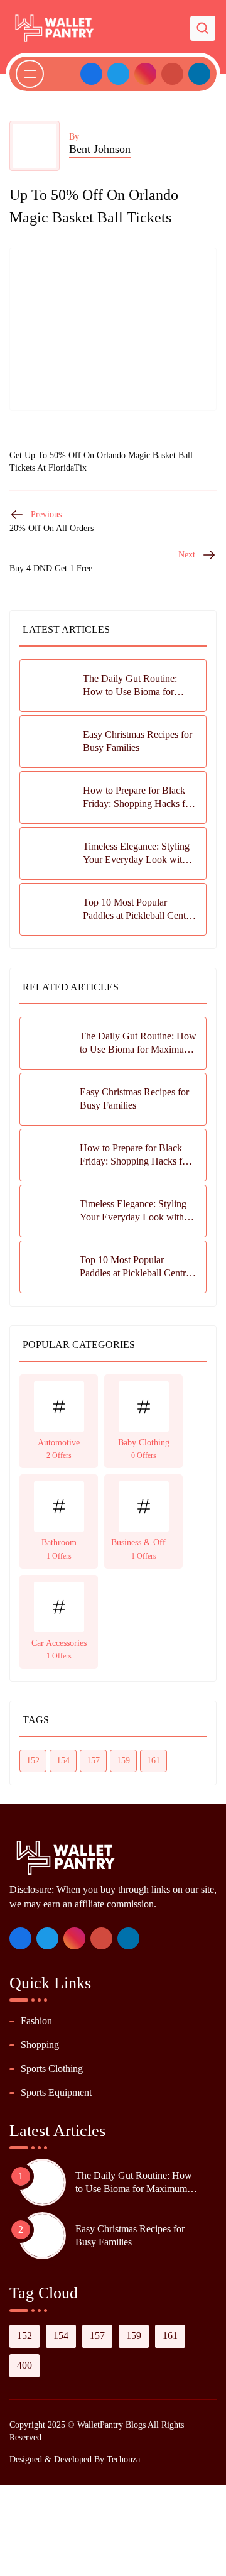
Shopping (40, 2045)
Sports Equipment (56, 2092)
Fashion (36, 2021)
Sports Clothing (52, 2069)
